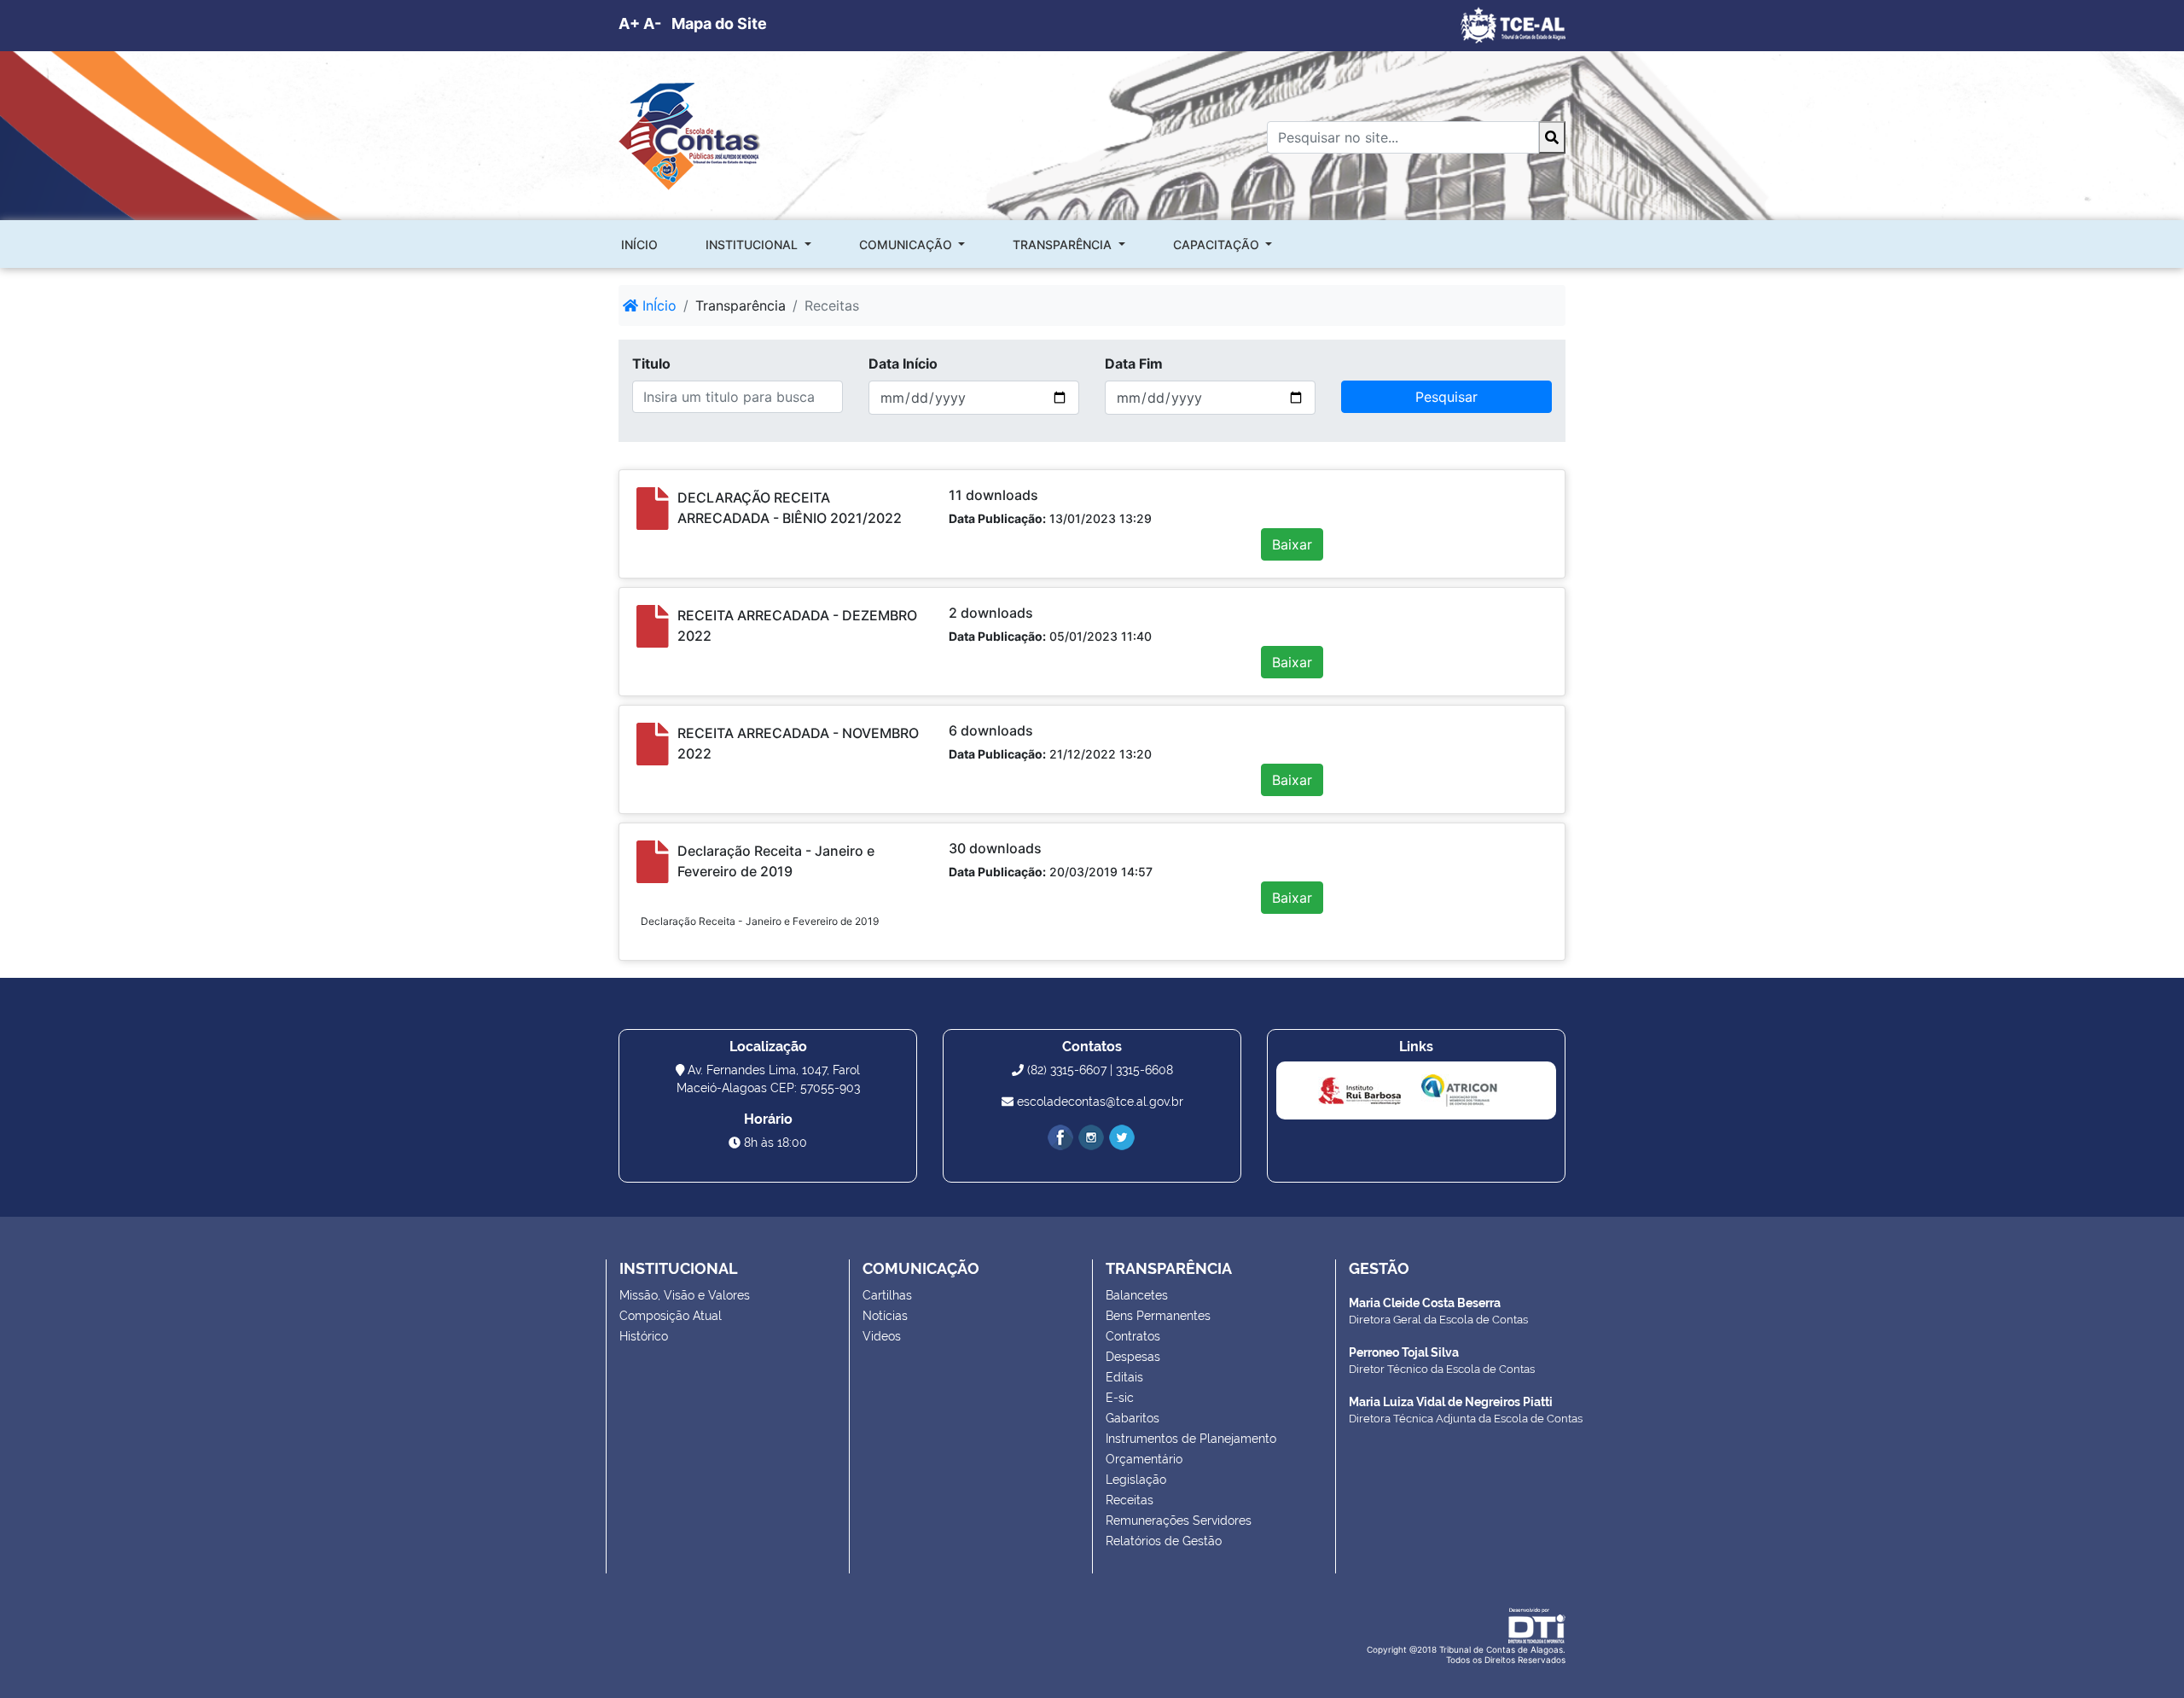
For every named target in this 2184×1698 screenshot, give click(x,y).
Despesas (1133, 1357)
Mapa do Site (719, 23)
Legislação (1136, 1480)
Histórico (644, 1336)
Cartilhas (887, 1295)
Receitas (1130, 1500)
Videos (882, 1336)
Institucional (753, 244)
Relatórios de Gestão (1164, 1541)
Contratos (1133, 1336)
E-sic (1120, 1398)
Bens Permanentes (1158, 1316)
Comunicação (907, 244)
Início (639, 244)
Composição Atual (671, 1316)
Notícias (885, 1316)
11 (955, 495)
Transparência (1064, 244)
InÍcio (657, 305)
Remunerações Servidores (1179, 1521)
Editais (1124, 1377)
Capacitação (1218, 244)
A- (652, 23)
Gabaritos (1133, 1418)
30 (957, 849)
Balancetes (1137, 1295)
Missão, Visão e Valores (685, 1295)
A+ (629, 23)
